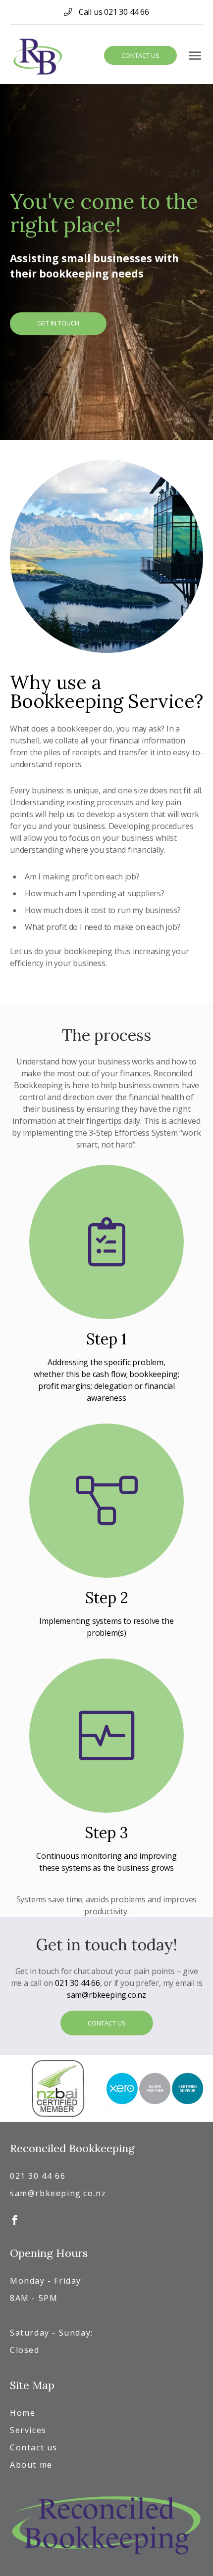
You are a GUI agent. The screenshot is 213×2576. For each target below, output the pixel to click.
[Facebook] (15, 2218)
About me (31, 2465)
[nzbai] (58, 2089)
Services (28, 2430)
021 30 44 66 (78, 1983)
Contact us (140, 55)
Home (23, 2413)
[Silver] (155, 2089)
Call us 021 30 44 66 (113, 12)
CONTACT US (107, 2023)
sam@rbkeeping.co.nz (106, 1995)
